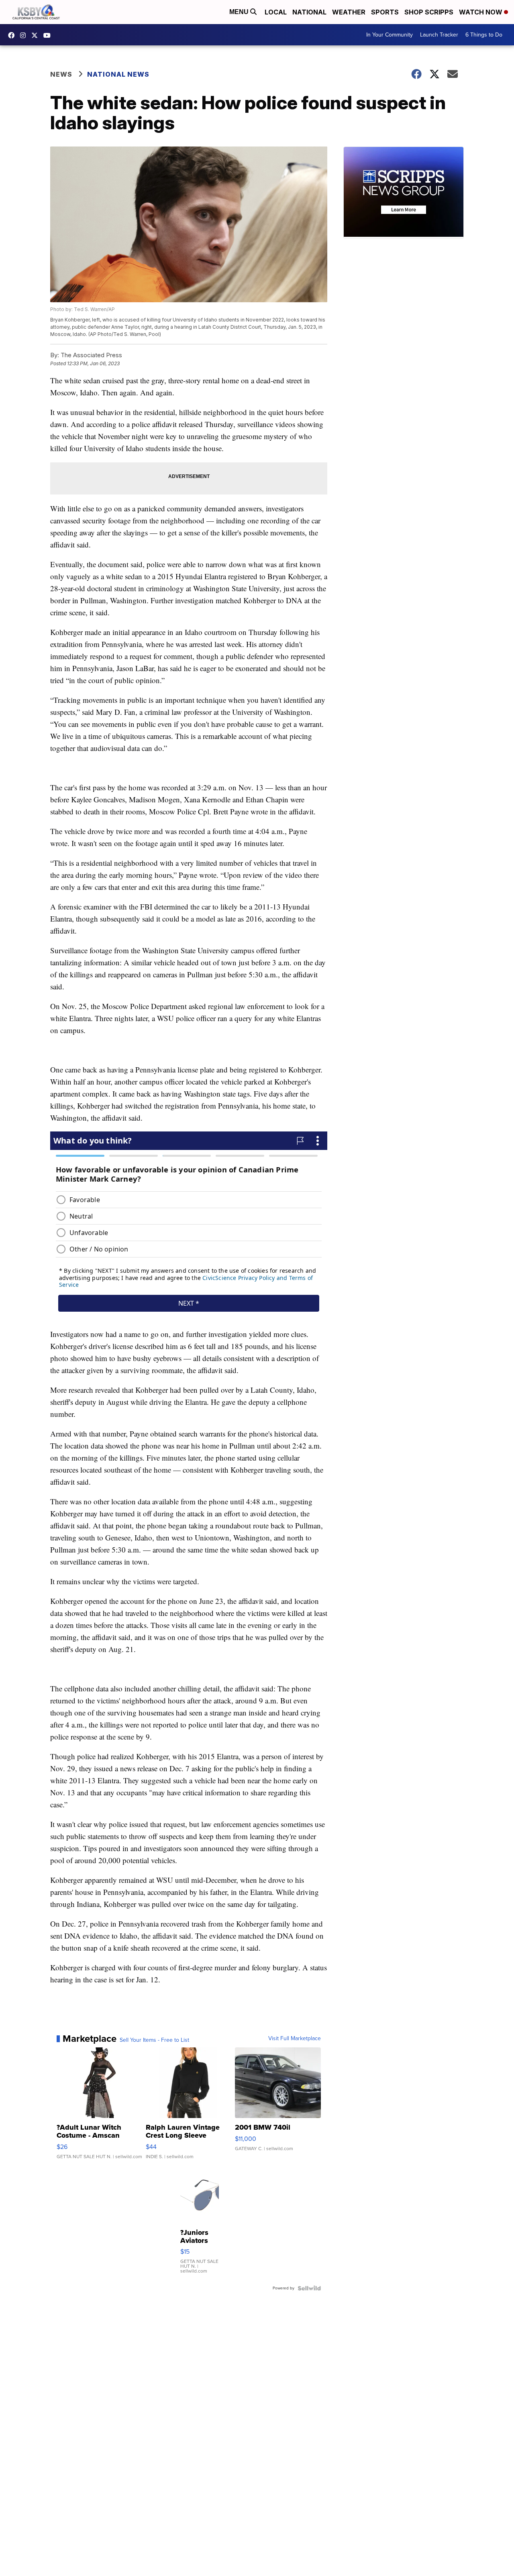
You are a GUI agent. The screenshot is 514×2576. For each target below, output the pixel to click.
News (61, 74)
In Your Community (390, 35)
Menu (240, 12)
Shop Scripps (429, 12)
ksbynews (13, 35)
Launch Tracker (439, 35)
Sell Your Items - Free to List (154, 2040)
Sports (385, 12)
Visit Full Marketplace (295, 2039)
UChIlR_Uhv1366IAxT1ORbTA (49, 35)
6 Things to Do (484, 35)
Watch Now (481, 12)
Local (276, 12)
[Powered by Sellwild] (309, 2288)
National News (118, 74)
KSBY (37, 35)
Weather (349, 12)
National (309, 12)
